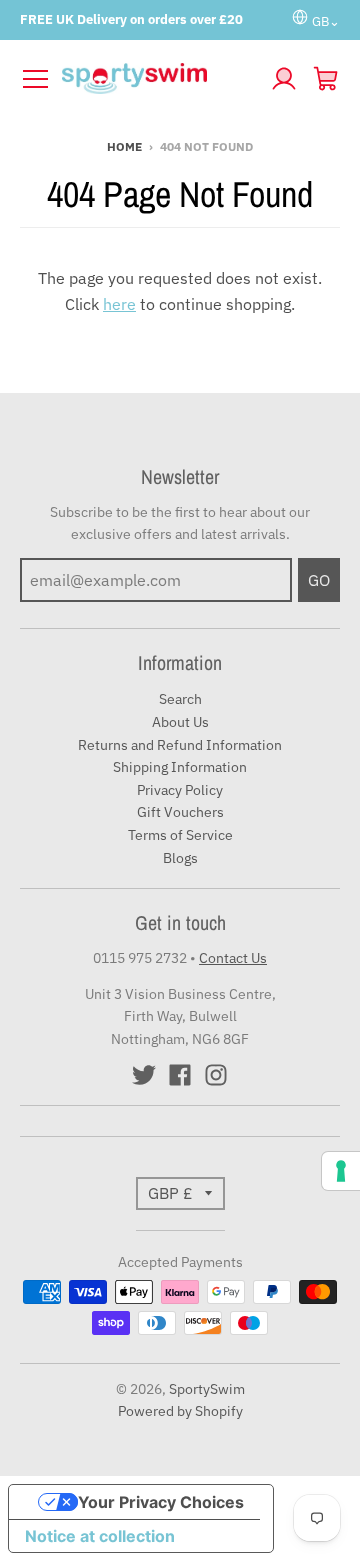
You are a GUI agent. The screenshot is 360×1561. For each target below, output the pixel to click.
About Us (180, 722)
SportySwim (207, 1389)
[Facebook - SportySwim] (180, 1075)
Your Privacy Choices (161, 1502)
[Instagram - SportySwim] (216, 1075)
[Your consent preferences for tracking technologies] (341, 1171)
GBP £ (170, 1193)
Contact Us (233, 958)
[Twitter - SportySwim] (144, 1075)
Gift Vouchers (180, 812)
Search (180, 699)
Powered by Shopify (180, 1411)
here (119, 304)
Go (319, 580)
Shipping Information (180, 767)
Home (124, 146)
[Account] (284, 79)
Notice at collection (100, 1536)
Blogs (180, 858)
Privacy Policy (180, 790)
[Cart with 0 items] (326, 79)
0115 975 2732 (140, 958)
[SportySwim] (160, 78)
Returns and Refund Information (180, 745)
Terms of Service (180, 835)
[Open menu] (35, 79)
